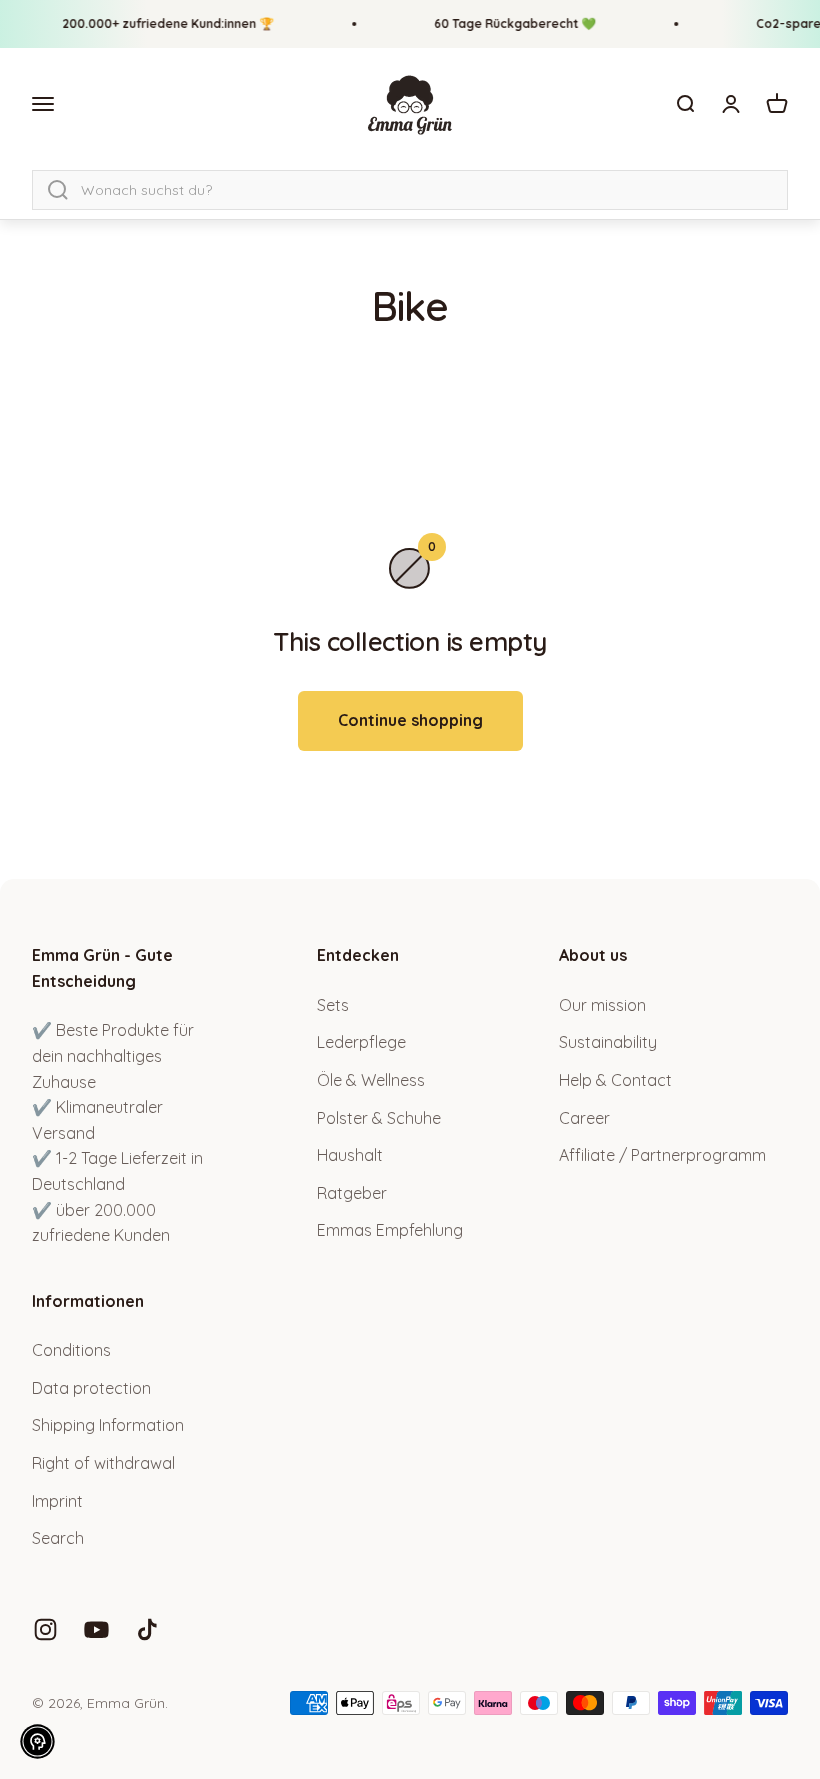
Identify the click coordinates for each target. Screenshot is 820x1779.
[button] (37, 1741)
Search (58, 1538)
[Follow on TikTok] (147, 1629)
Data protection (91, 1388)
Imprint (57, 1501)
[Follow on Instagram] (45, 1629)
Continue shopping (410, 720)
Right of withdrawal (103, 1463)
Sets (333, 1005)
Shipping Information (108, 1425)
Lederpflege (361, 1042)
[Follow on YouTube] (96, 1629)
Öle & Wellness (371, 1080)
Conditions (71, 1350)
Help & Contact (615, 1080)
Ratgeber (352, 1193)
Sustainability (608, 1042)
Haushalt (350, 1155)
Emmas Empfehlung (390, 1230)
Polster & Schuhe (379, 1118)
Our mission (602, 1005)
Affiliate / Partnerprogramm (662, 1155)
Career (584, 1118)
